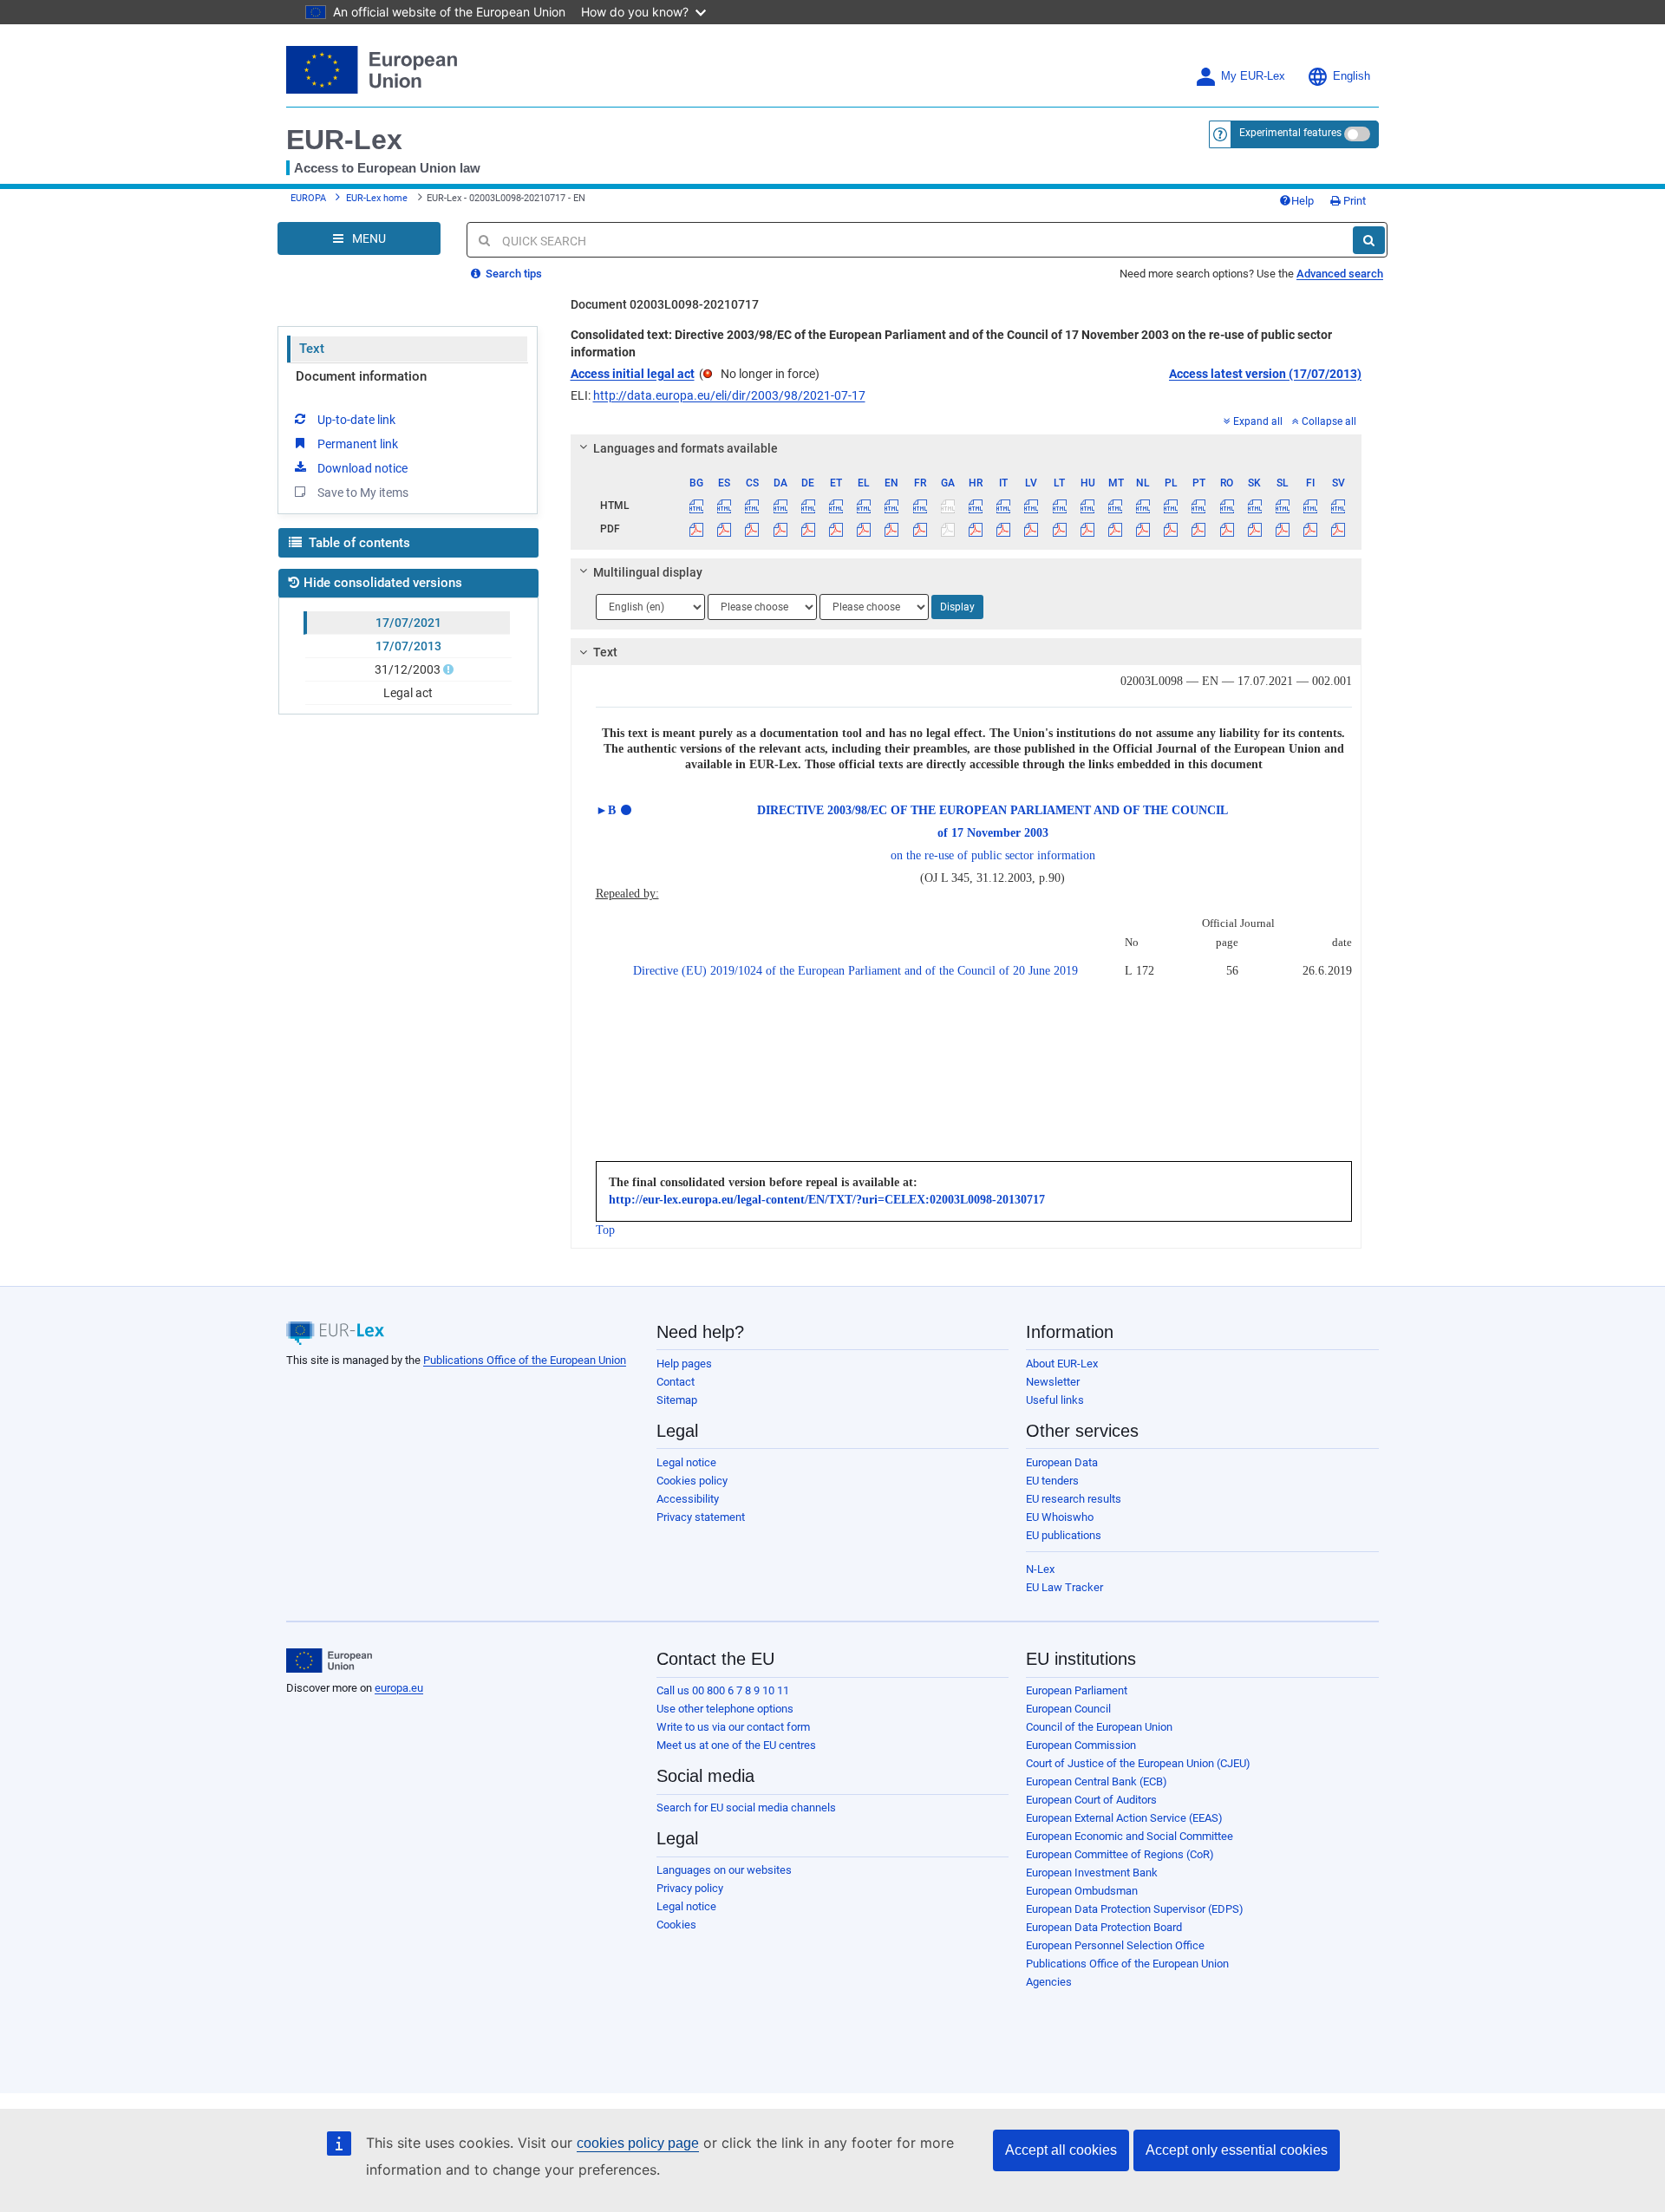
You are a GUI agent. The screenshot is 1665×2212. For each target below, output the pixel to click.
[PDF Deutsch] (808, 529)
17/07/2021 (408, 623)
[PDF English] (892, 529)
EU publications (1064, 1535)
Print (1353, 201)
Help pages (684, 1364)
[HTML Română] (1227, 506)
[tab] (966, 448)
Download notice (362, 468)
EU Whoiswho (1060, 1517)
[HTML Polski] (1171, 506)
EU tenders (1052, 1481)
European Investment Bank (1092, 1873)
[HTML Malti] (1115, 506)
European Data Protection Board (1104, 1927)
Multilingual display (648, 572)
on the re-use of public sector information (993, 855)
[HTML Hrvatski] (975, 506)
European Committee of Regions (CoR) (1120, 1854)
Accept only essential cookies (1237, 2150)
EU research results (1074, 1499)
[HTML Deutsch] (808, 506)
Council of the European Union (1099, 1727)
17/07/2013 (408, 646)
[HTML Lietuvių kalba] (1059, 506)
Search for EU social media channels (746, 1807)
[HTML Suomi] (1311, 506)
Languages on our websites (724, 1870)
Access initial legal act (633, 374)
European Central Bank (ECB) (1097, 1781)
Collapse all (1329, 421)
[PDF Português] (1199, 529)
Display (957, 607)
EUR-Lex (344, 140)
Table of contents (358, 543)
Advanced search (1340, 274)
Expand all (1258, 421)
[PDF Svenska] (1339, 529)
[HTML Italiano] (1004, 506)
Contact (676, 1382)
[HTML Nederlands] (1143, 506)
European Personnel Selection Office (1115, 1945)
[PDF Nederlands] (1143, 529)
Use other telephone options (725, 1709)
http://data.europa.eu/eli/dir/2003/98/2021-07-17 (729, 395)
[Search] (1369, 240)
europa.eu (399, 1688)
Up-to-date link (356, 420)
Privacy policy (690, 1888)
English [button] (1352, 76)
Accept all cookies (1061, 2150)
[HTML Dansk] (780, 506)
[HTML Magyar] (1087, 506)
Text (312, 349)
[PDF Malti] (1115, 529)
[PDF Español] (725, 529)
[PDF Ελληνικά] (864, 529)
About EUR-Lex (1062, 1364)
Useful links (1055, 1400)
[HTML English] (892, 506)
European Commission (1081, 1745)
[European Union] (329, 1661)
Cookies (676, 1925)
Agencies (1049, 1982)
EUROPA (308, 198)
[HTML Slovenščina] (1282, 506)
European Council (1068, 1709)
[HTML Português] (1199, 506)
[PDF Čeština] (752, 529)
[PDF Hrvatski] (975, 529)
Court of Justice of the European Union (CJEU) (1138, 1763)
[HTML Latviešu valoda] (1032, 506)
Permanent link (358, 444)
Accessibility (688, 1499)
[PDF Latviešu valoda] (1032, 529)
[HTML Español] (725, 506)
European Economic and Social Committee (1130, 1836)
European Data (1062, 1462)
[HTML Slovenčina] (1254, 506)
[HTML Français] (920, 506)
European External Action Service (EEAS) (1124, 1818)
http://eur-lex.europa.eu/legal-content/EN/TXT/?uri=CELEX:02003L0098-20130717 (827, 1200)
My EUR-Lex (1253, 76)
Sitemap (677, 1400)
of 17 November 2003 (993, 833)
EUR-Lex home (377, 198)
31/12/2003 (408, 669)
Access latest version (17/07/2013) (1265, 374)
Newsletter (1053, 1382)
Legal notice (686, 1462)
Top (605, 1230)
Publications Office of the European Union (525, 1360)
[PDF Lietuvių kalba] (1059, 529)
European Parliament (1077, 1690)
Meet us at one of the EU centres (736, 1745)
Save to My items (363, 493)
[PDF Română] (1227, 529)
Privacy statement (701, 1517)
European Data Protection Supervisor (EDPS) (1135, 1909)
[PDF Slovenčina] (1254, 529)
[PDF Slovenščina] (1282, 529)
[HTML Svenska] (1339, 506)
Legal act (408, 693)
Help (1303, 201)
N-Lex (1040, 1569)
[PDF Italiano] (1004, 529)
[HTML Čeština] (752, 506)
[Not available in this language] (947, 506)
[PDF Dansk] (780, 529)
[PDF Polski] (1171, 529)
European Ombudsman (1082, 1891)
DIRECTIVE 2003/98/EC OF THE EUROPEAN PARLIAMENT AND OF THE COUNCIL (992, 810)
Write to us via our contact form (733, 1727)
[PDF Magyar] (1087, 529)
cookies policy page (638, 2143)
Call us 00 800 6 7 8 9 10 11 (723, 1690)
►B (606, 810)
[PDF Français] (920, 529)
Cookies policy (692, 1481)
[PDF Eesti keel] (836, 529)
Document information (361, 376)
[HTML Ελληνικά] (864, 506)
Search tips (513, 274)
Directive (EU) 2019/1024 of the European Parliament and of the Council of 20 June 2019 (855, 971)
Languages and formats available (686, 448)
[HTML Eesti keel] (836, 506)
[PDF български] (697, 529)
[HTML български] (697, 506)
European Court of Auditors (1091, 1800)
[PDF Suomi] (1311, 529)
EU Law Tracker (1064, 1587)
